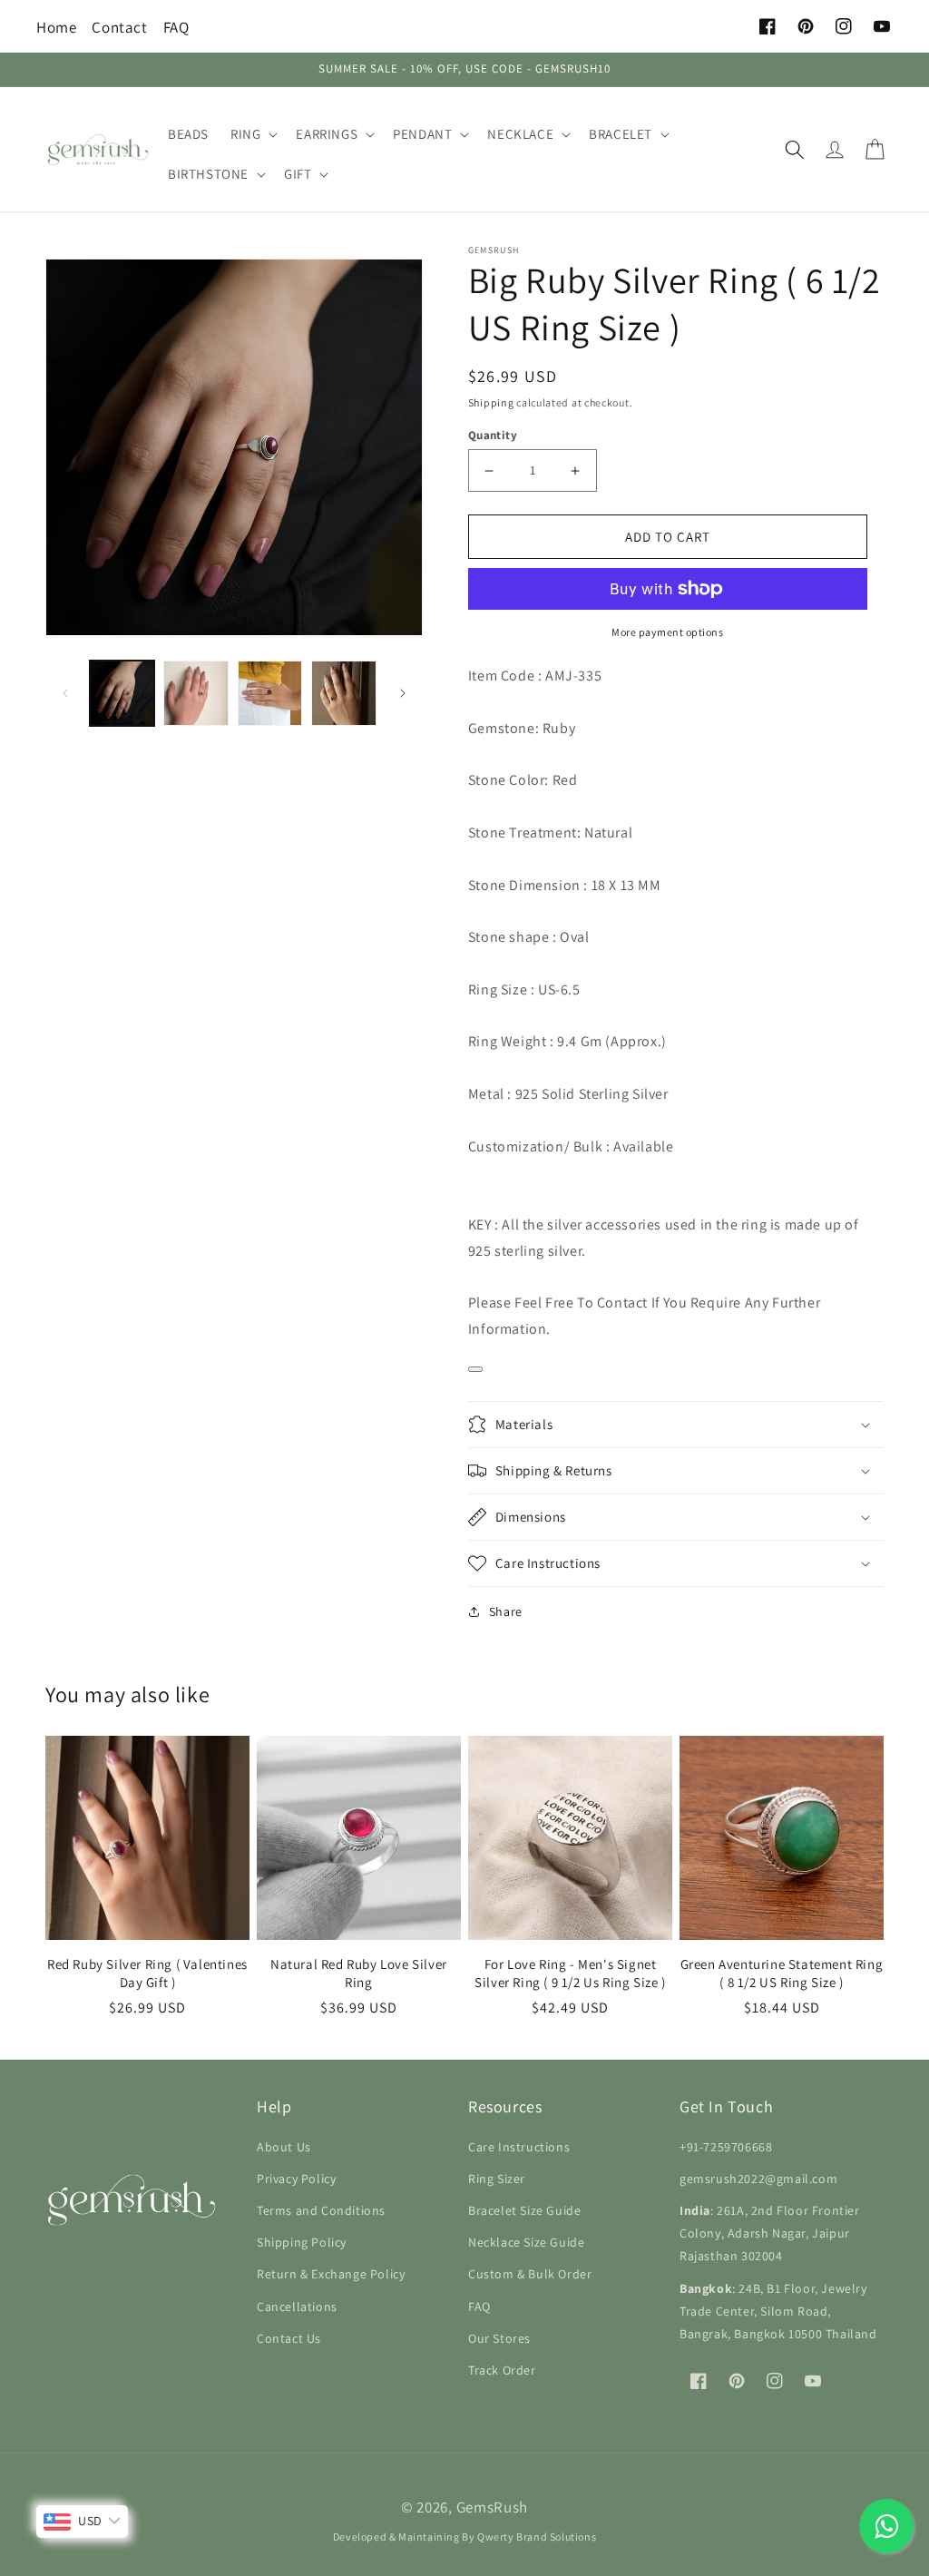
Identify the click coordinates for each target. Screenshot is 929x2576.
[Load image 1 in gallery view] (122, 693)
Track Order (502, 2370)
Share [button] (506, 1611)
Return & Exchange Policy (331, 2274)
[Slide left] (65, 693)
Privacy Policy (296, 2179)
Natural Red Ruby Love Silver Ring (359, 1973)
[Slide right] (403, 693)
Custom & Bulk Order (530, 2274)
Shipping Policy (302, 2242)
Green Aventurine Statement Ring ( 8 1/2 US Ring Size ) (782, 1973)
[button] (252, 134)
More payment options (667, 632)
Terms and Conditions (321, 2210)
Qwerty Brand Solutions (537, 2537)
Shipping (491, 402)
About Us (284, 2147)
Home (56, 27)
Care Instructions (519, 2147)
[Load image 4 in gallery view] (343, 693)
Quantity (493, 435)
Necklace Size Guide (526, 2242)
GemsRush (493, 2507)
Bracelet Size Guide (524, 2210)
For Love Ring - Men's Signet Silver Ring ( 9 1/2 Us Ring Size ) (570, 1973)
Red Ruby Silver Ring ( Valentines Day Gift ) (147, 1973)
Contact (119, 27)
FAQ (176, 27)
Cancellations (297, 2307)
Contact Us (289, 2338)
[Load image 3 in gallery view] (270, 693)
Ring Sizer (497, 2179)
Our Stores (499, 2338)
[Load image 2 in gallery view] (196, 693)
